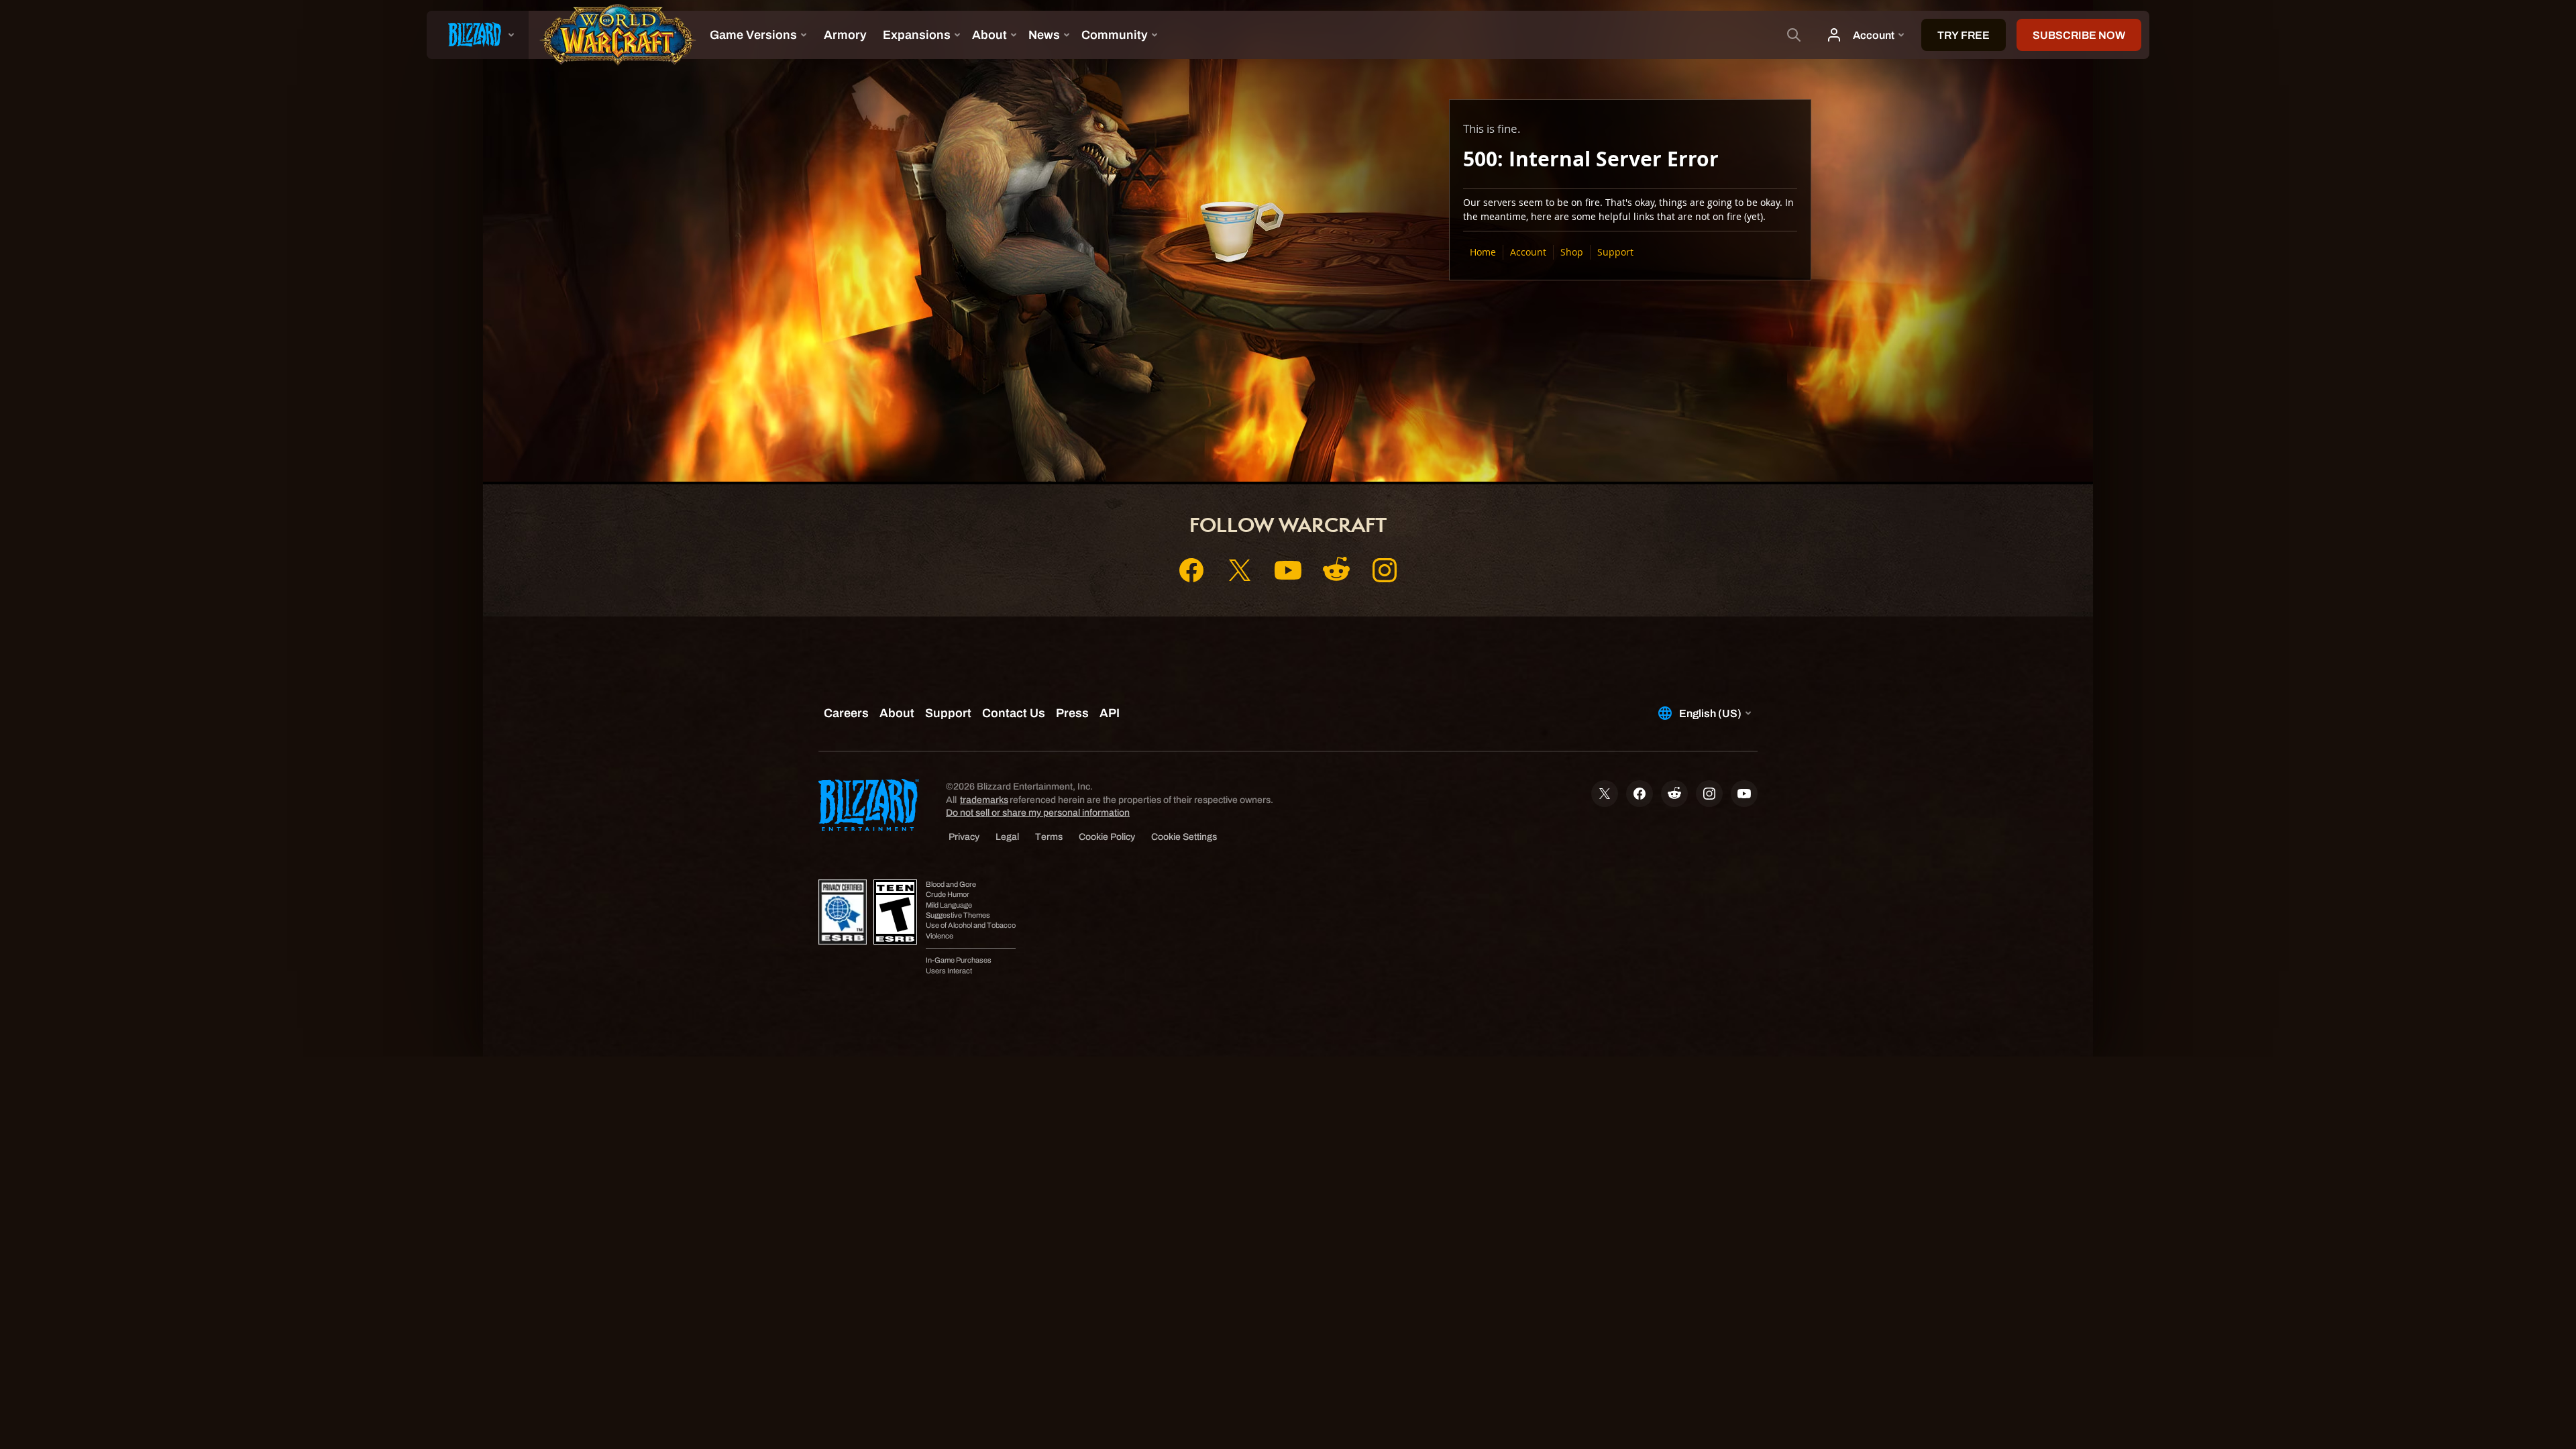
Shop (1572, 252)
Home (1483, 252)
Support (1615, 252)
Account (1528, 252)
